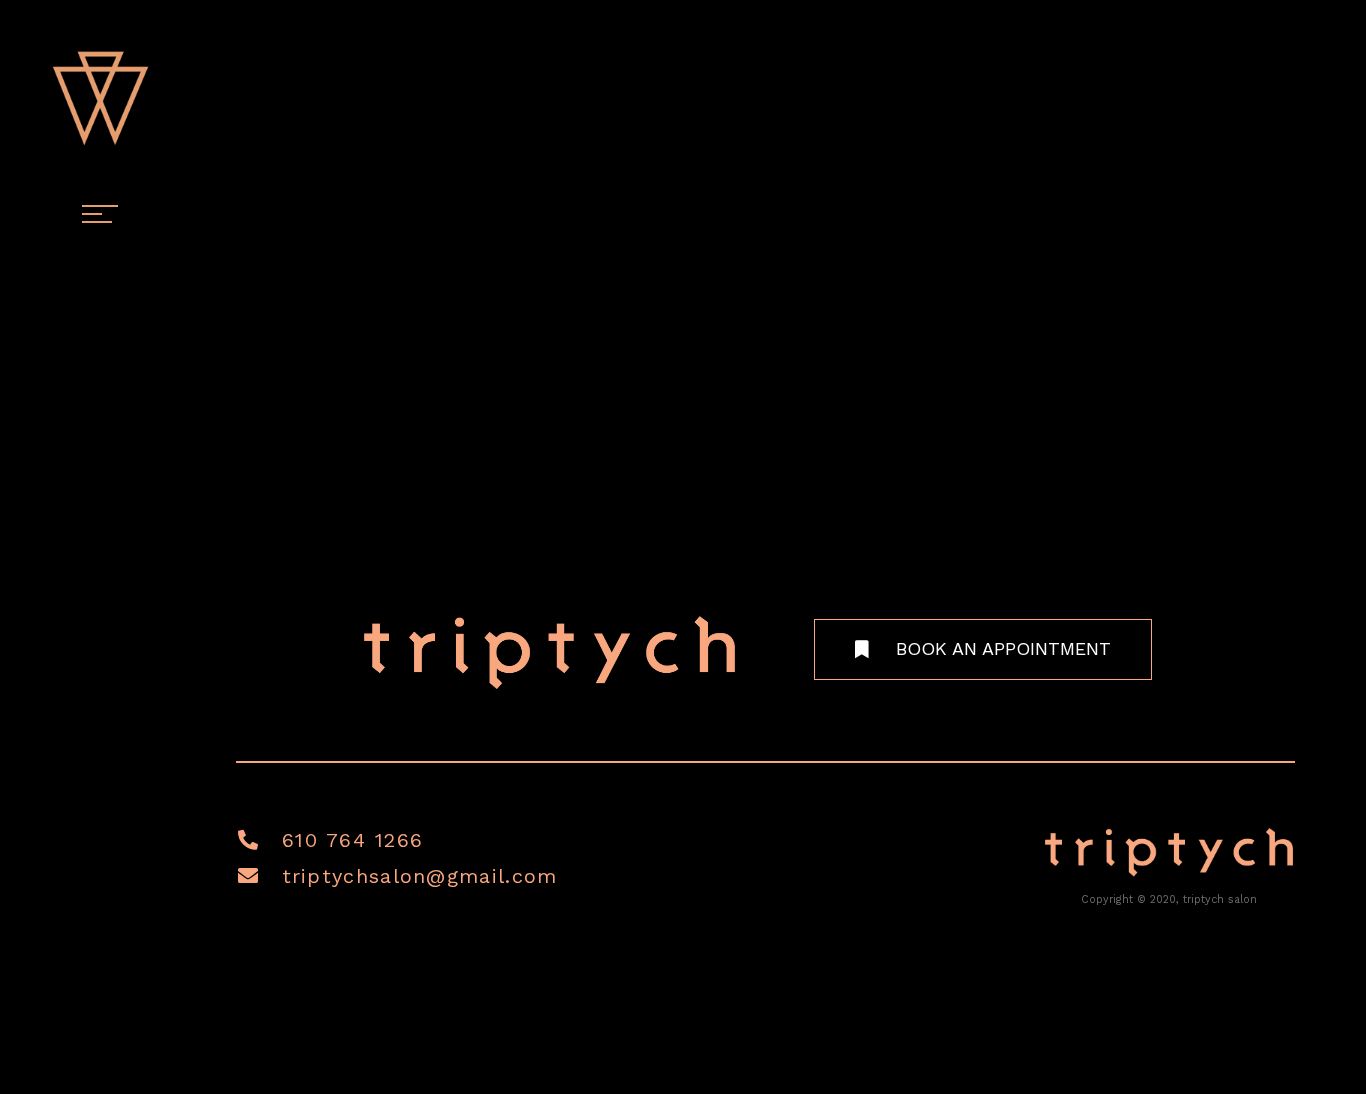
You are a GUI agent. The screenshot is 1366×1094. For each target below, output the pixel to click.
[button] (983, 649)
